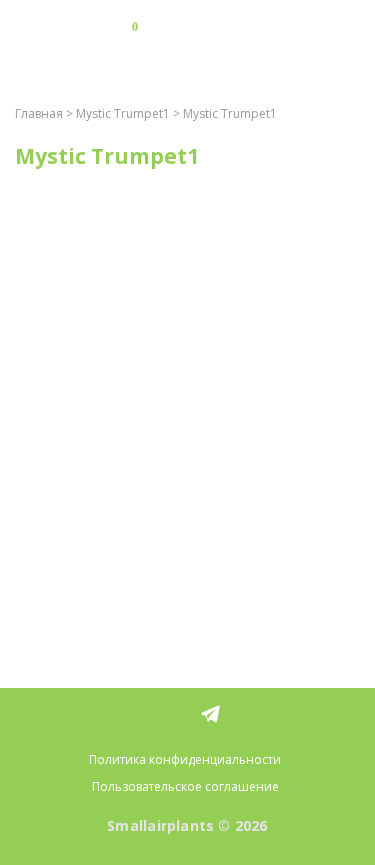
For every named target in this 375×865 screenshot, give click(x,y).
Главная (39, 113)
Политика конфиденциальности (185, 759)
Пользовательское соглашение (185, 786)
